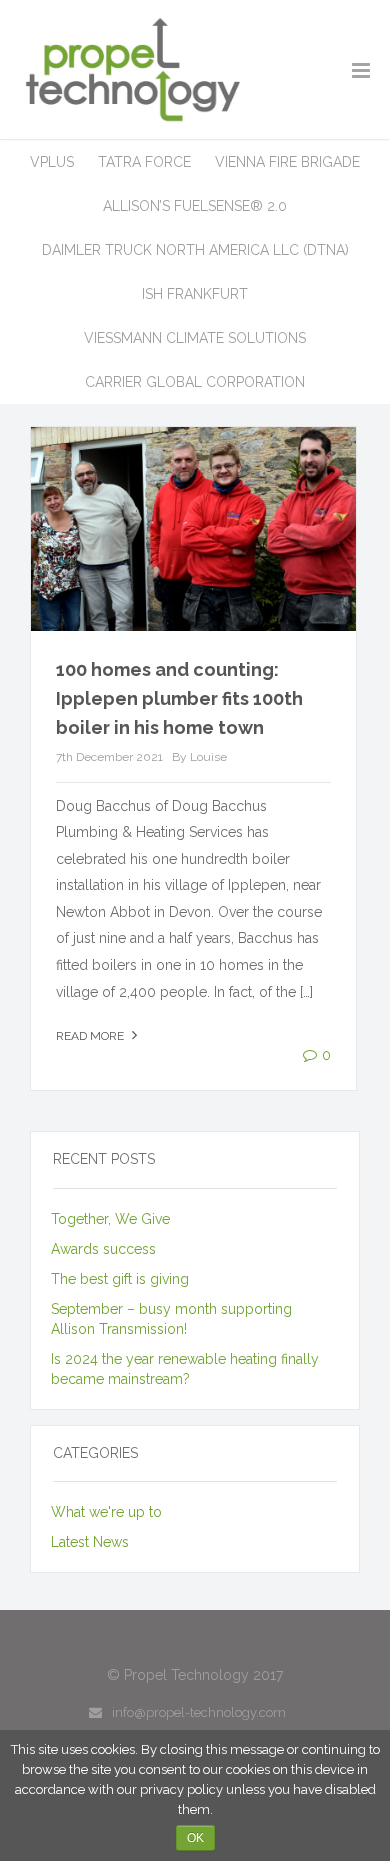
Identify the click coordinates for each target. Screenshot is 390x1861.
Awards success (103, 1249)
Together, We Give (110, 1219)
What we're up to (106, 1512)
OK (195, 1838)
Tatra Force (144, 162)
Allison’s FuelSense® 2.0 (195, 206)
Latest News (90, 1542)
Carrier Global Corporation (195, 382)
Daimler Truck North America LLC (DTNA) (195, 250)
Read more (91, 1036)
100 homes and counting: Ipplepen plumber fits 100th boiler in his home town (179, 698)
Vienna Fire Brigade (287, 162)
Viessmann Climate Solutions (195, 338)
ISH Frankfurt (195, 294)
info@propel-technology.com (199, 1712)
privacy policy (181, 1789)
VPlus (52, 162)
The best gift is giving (120, 1279)
